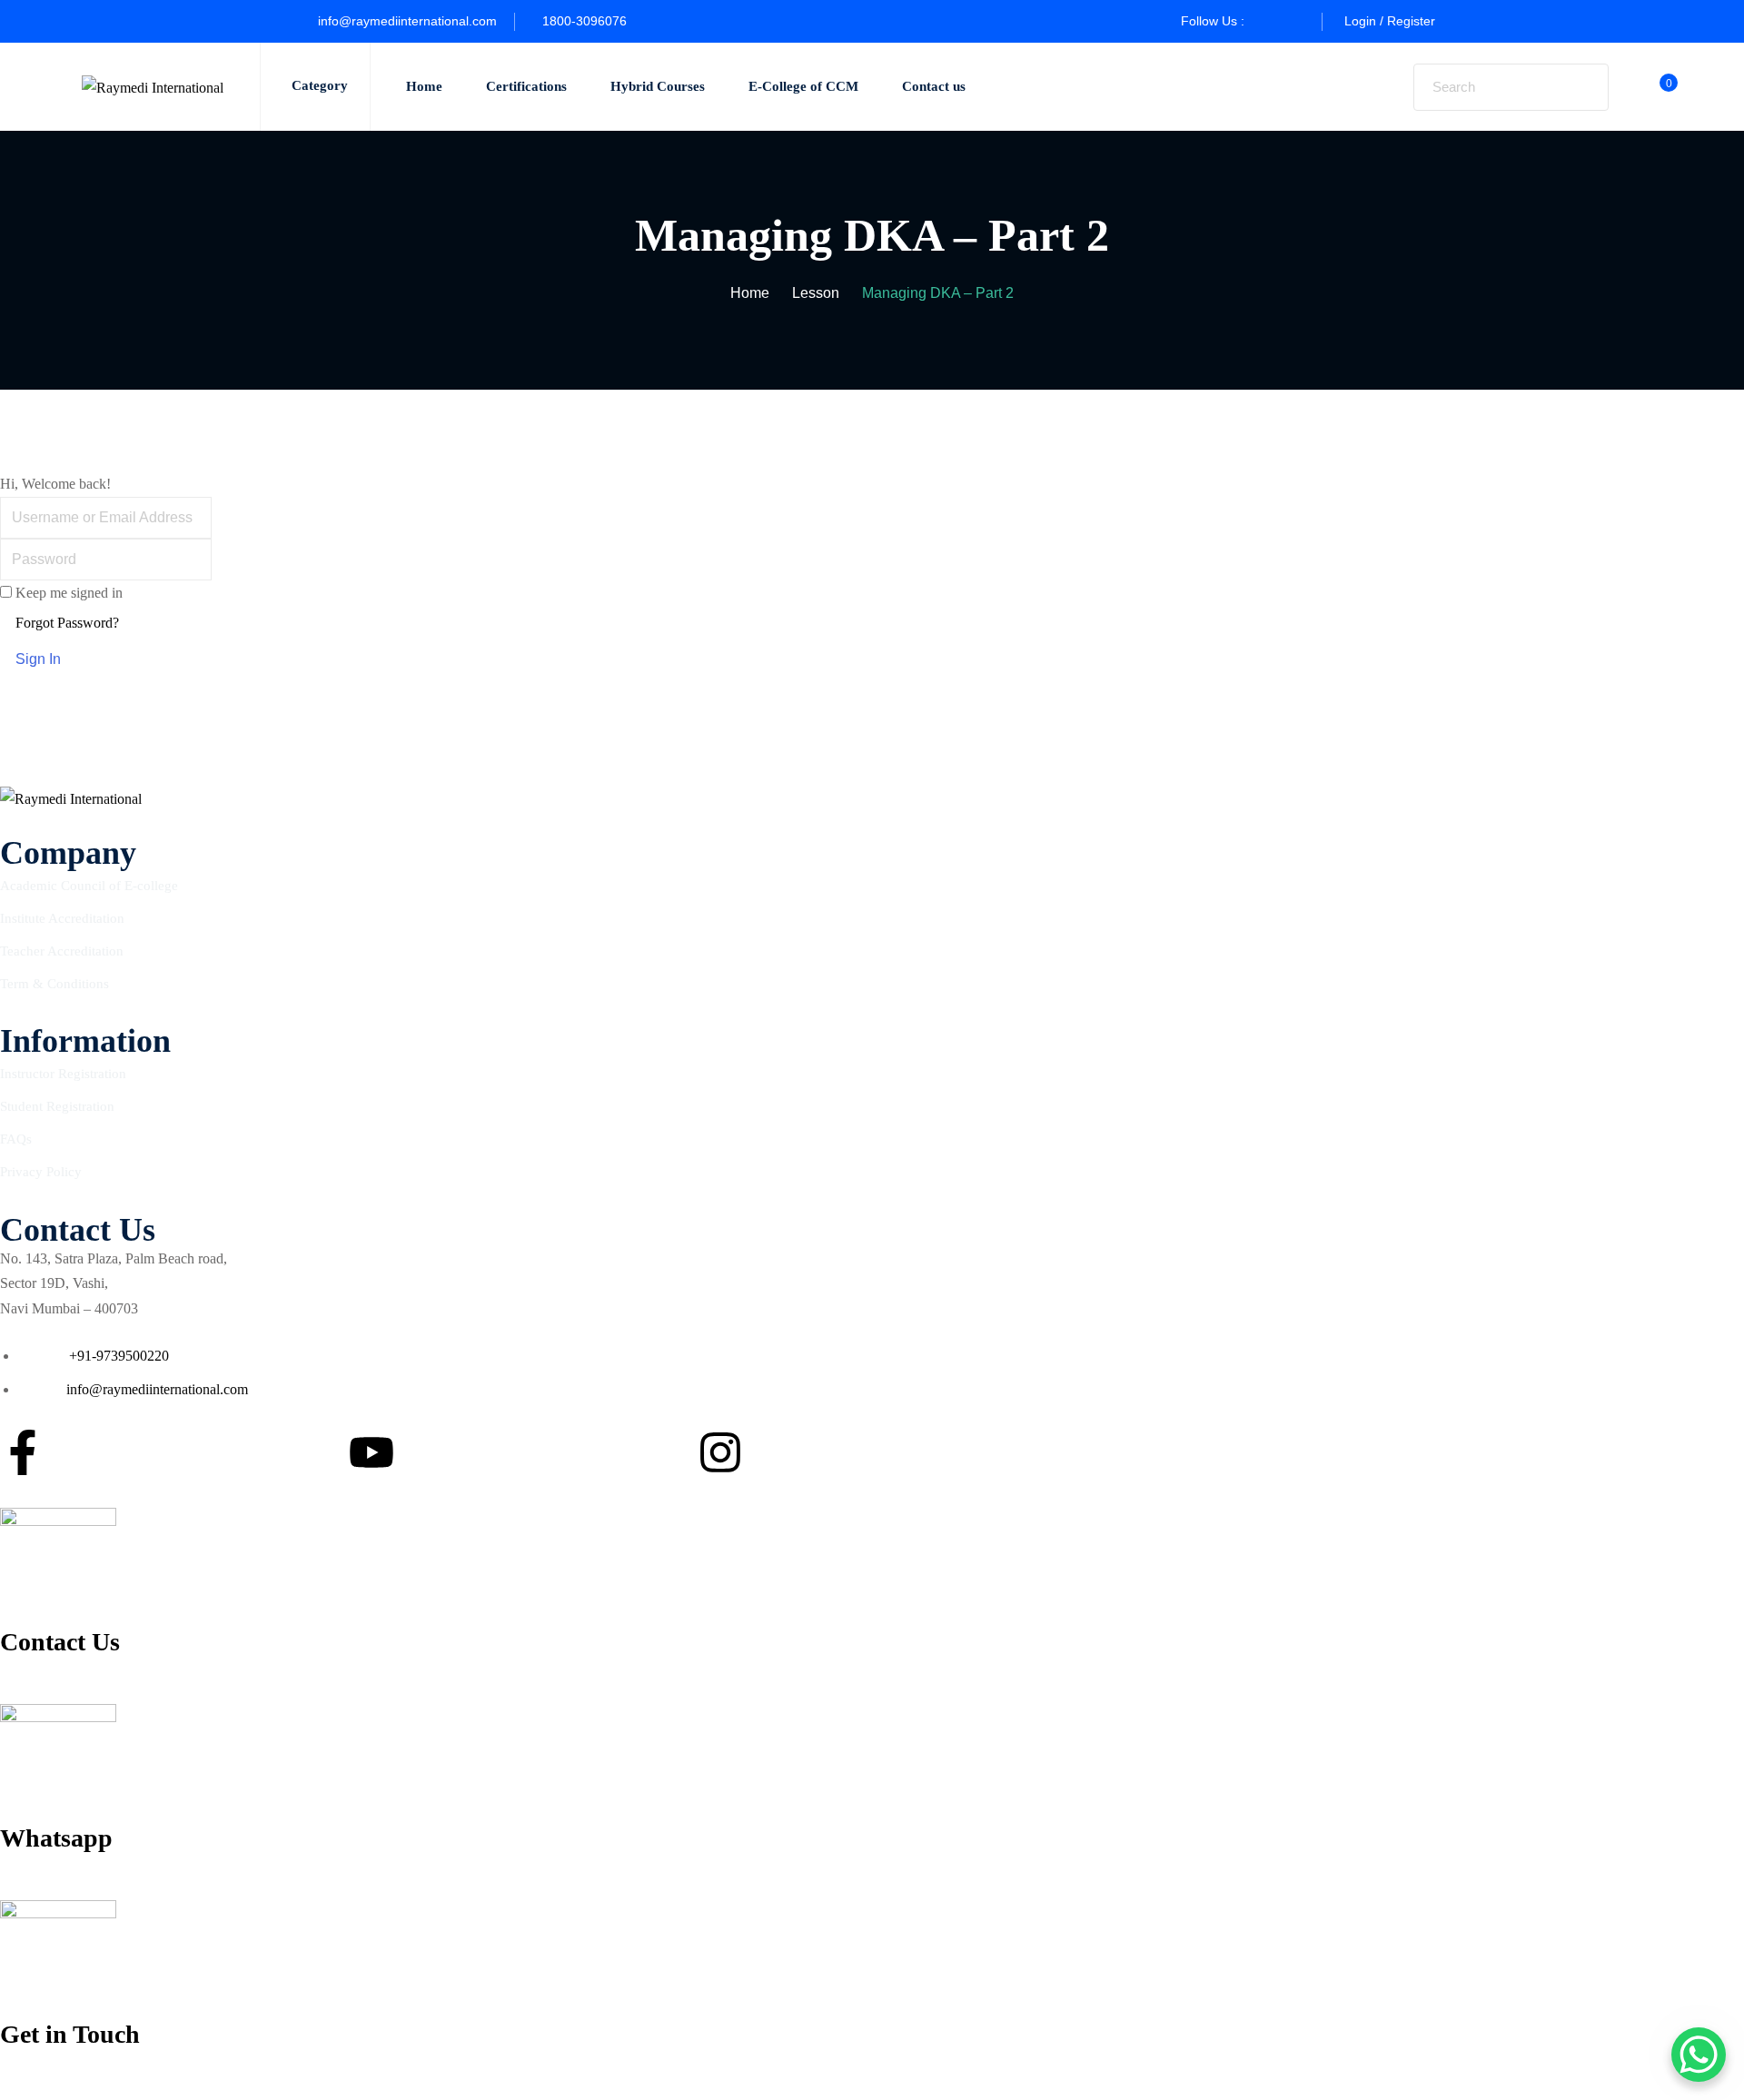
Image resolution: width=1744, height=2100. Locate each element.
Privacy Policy (41, 1172)
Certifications (526, 86)
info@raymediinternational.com (407, 21)
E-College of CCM (803, 86)
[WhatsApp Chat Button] (1699, 2055)
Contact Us (60, 1642)
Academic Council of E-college (89, 886)
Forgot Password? (67, 623)
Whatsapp (56, 1838)
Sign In (38, 659)
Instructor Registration (63, 1074)
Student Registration (57, 1106)
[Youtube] (372, 1452)
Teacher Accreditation (62, 951)
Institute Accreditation (62, 918)
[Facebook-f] (23, 1452)
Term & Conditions (54, 984)
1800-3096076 (585, 21)
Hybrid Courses (658, 86)
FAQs (16, 1139)
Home (424, 86)
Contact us (934, 86)
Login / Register (1390, 21)
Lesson (816, 293)
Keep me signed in (69, 593)
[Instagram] (720, 1452)
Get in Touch (70, 2034)
